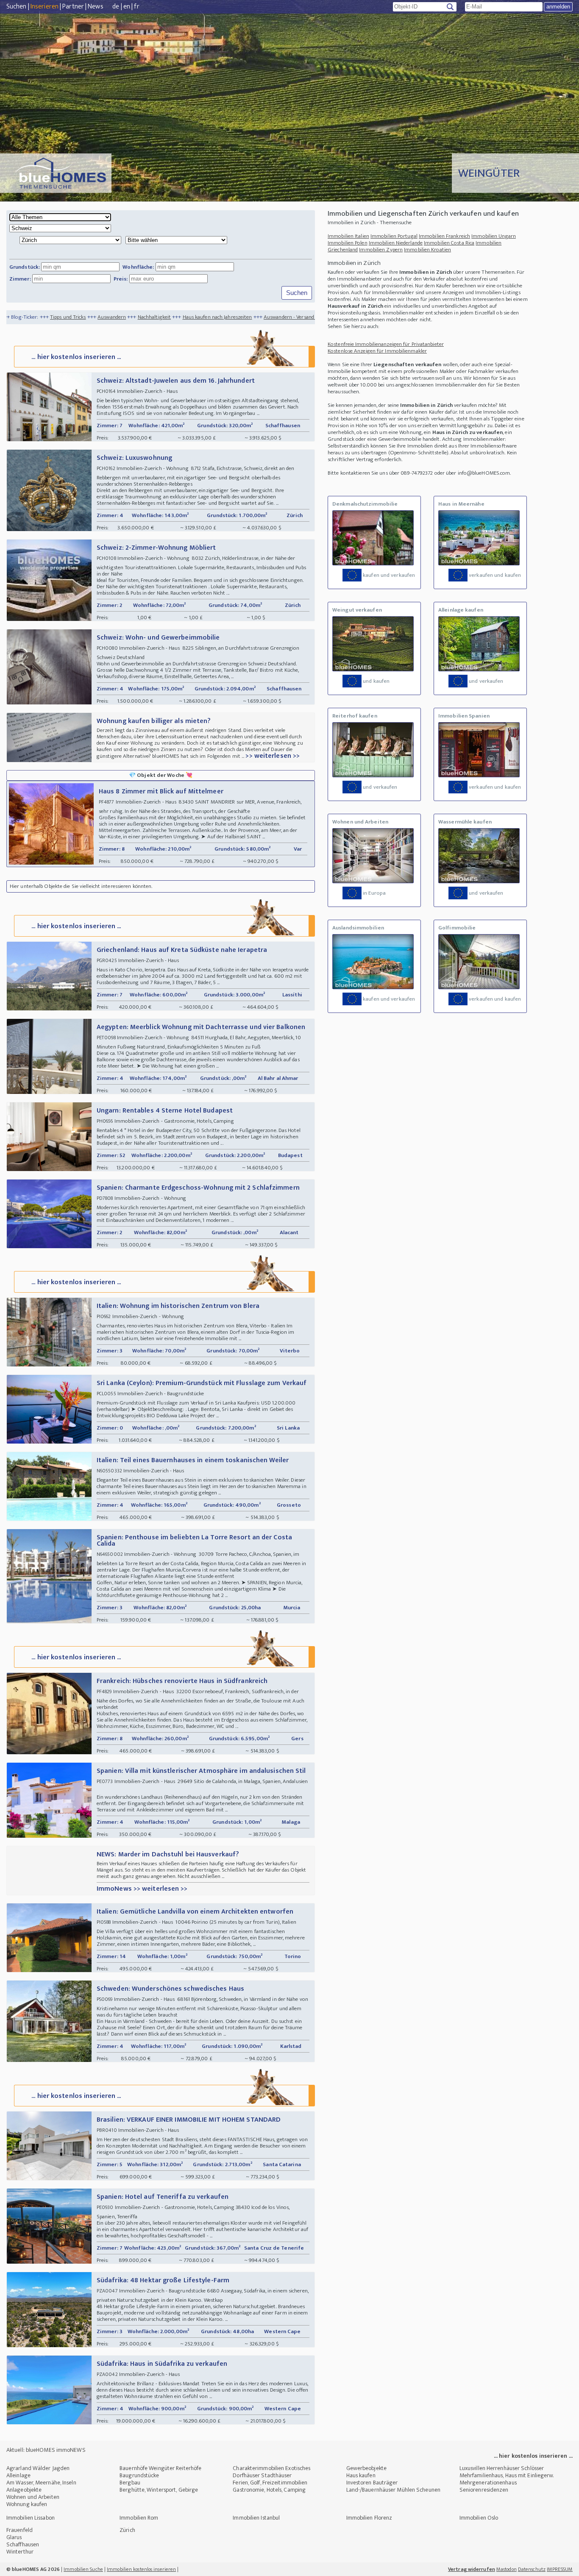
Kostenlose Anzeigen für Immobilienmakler (377, 351)
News (95, 7)
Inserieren (45, 7)
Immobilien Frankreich (444, 236)
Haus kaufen (361, 2475)
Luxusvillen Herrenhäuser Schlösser (502, 2468)
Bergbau (130, 2483)
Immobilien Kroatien (427, 250)
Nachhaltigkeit (82, 317)
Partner (73, 7)
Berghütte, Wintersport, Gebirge (159, 2490)
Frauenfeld (19, 2530)
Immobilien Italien (348, 236)
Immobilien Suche (83, 2569)
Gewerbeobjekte (366, 2468)
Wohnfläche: (138, 267)
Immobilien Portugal (394, 236)
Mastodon (507, 2569)
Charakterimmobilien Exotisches (271, 2468)
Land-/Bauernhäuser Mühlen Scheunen (393, 2490)
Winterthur (20, 2552)
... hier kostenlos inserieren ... (76, 357)
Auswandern (40, 317)
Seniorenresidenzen (484, 2490)
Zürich (127, 2530)
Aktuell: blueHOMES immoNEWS (46, 2450)
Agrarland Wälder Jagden (38, 2468)
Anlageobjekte (24, 2490)
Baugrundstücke (139, 2475)
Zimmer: (20, 279)
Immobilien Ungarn (494, 236)
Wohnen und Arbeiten (33, 2497)
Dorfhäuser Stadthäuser (262, 2475)
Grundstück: (25, 267)
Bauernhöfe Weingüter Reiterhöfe (160, 2468)
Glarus (14, 2537)
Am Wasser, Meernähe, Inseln (41, 2483)
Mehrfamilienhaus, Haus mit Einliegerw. (507, 2475)
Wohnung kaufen (27, 2504)
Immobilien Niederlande (396, 243)
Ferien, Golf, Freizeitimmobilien (270, 2483)
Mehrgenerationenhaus (488, 2483)
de (116, 7)
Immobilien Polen (348, 243)
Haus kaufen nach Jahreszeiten (145, 317)
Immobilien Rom (139, 2518)
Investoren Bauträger (372, 2483)
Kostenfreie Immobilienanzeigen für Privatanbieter (386, 344)
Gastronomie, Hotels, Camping (269, 2490)
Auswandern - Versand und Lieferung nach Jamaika (249, 317)
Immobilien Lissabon (31, 2518)
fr (136, 7)
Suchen (17, 7)
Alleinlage (18, 2475)
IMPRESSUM (560, 2569)
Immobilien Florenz (369, 2518)
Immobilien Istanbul (256, 2518)
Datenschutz (532, 2569)
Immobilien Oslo (479, 2518)
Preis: (121, 279)
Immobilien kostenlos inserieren (141, 2569)
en (127, 7)
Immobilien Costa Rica (449, 243)
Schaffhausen (23, 2544)
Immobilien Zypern (381, 250)
